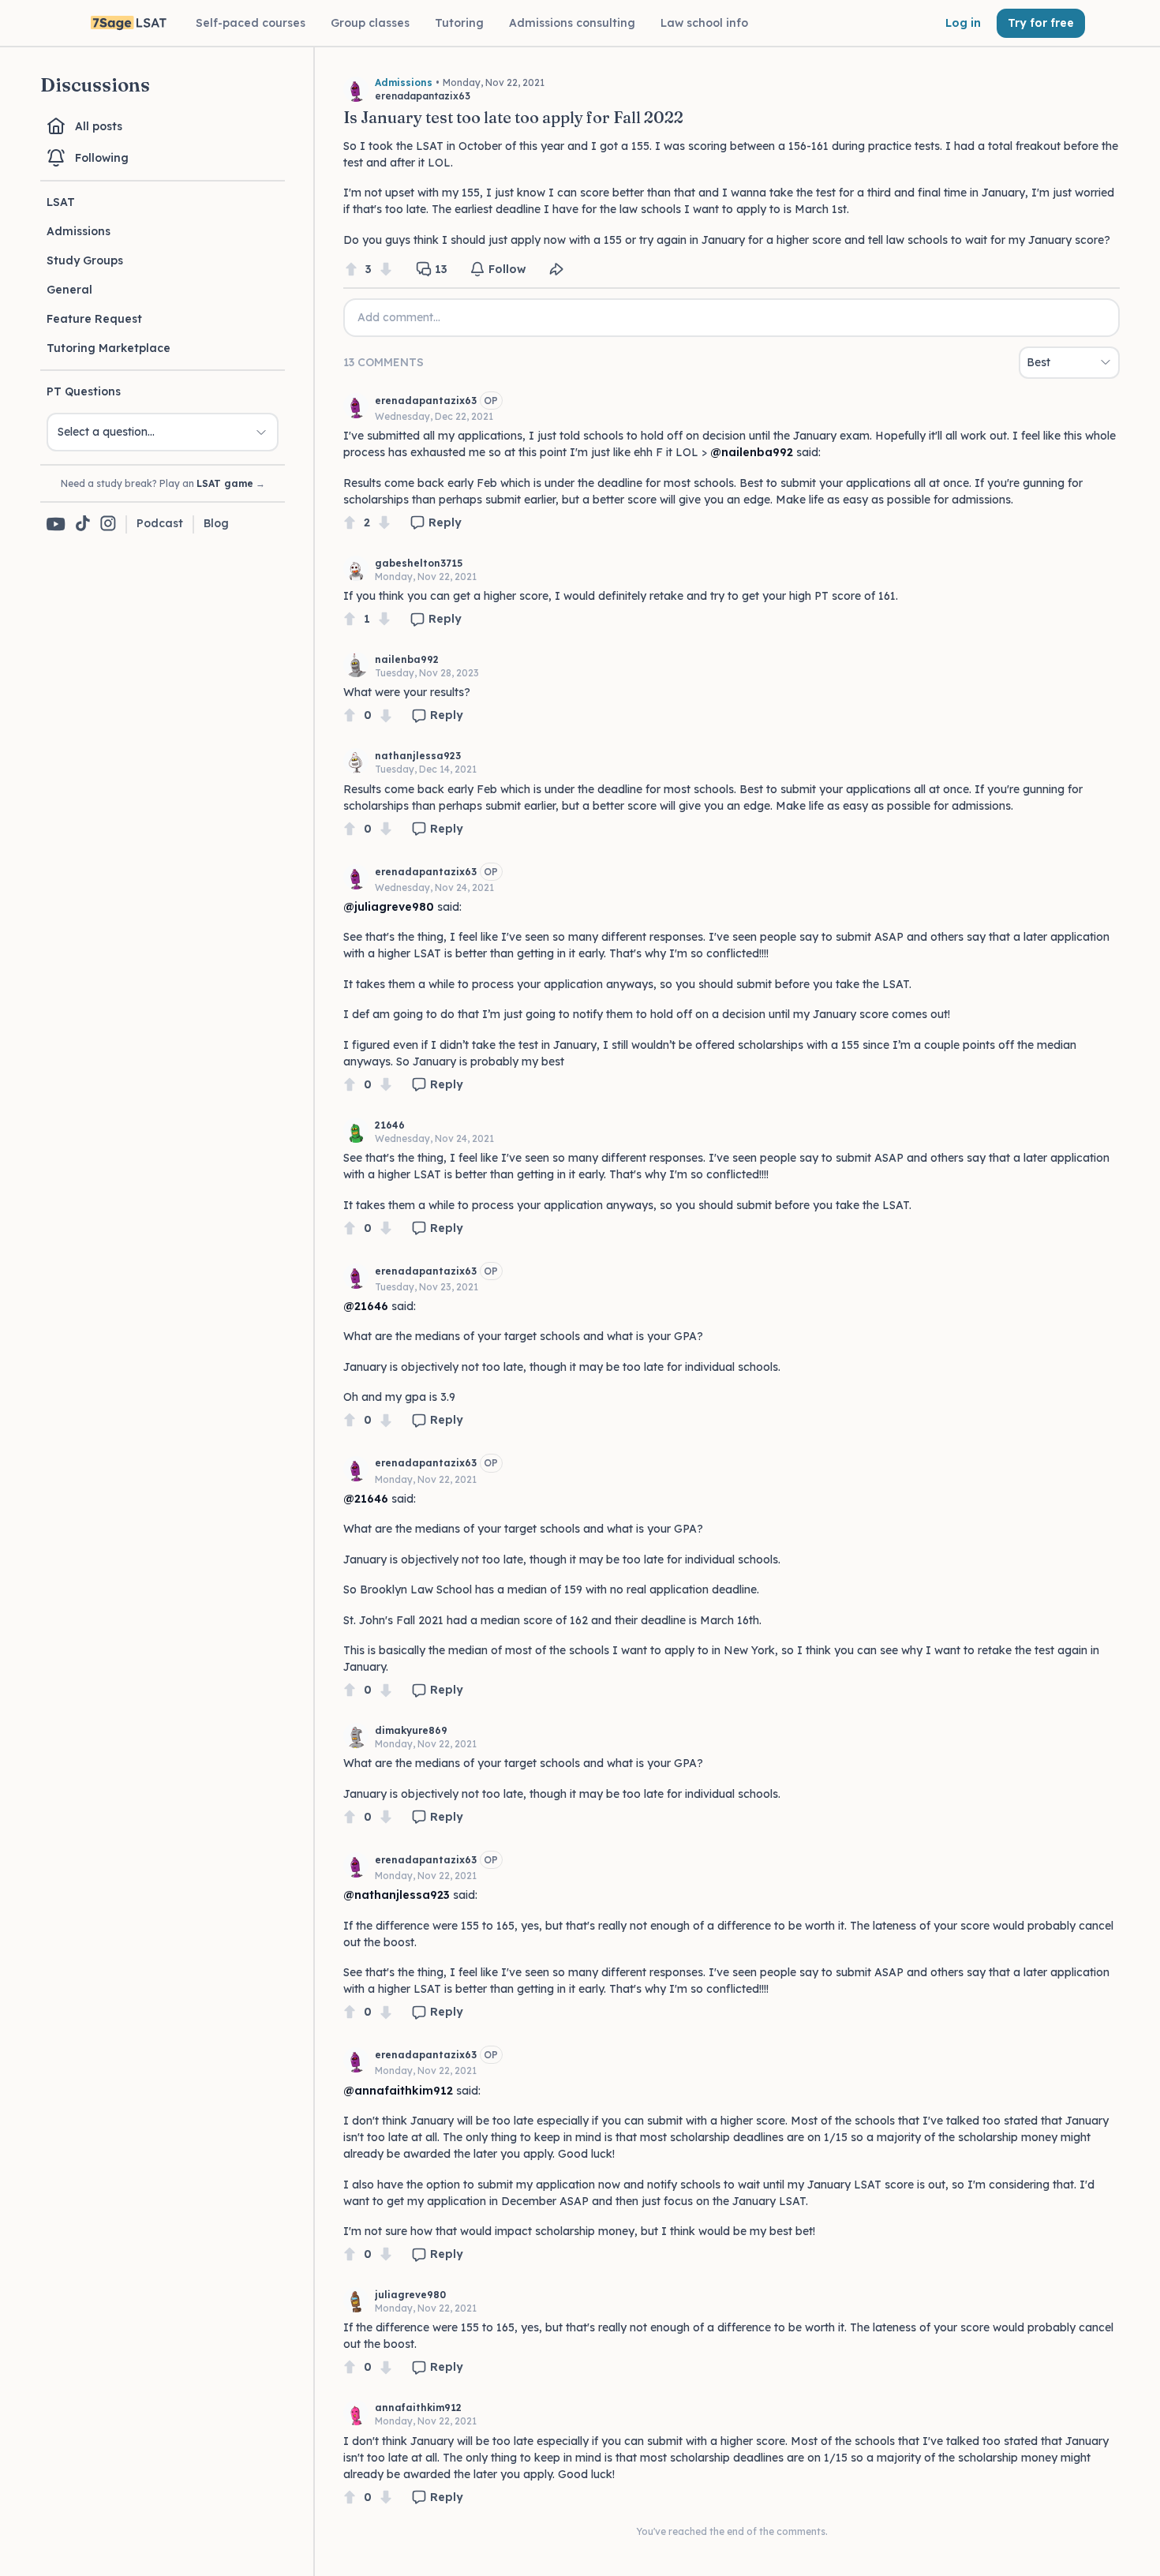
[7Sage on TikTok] (83, 524)
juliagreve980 (410, 2295)
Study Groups (85, 260)
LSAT (61, 202)
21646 (390, 1125)
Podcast (160, 523)
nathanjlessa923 (418, 756)
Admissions (79, 231)
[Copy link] (556, 269)
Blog (216, 523)
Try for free (1041, 23)
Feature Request (94, 319)
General (69, 290)
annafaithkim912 (418, 2408)
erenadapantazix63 (426, 401)
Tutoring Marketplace (109, 348)
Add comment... (399, 317)
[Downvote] (386, 270)
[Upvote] (351, 270)
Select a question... (106, 432)
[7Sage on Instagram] (108, 524)
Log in (963, 23)
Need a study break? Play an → (163, 483)
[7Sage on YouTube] (56, 524)
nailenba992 (407, 659)
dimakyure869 (411, 1730)
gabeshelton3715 (419, 563)
